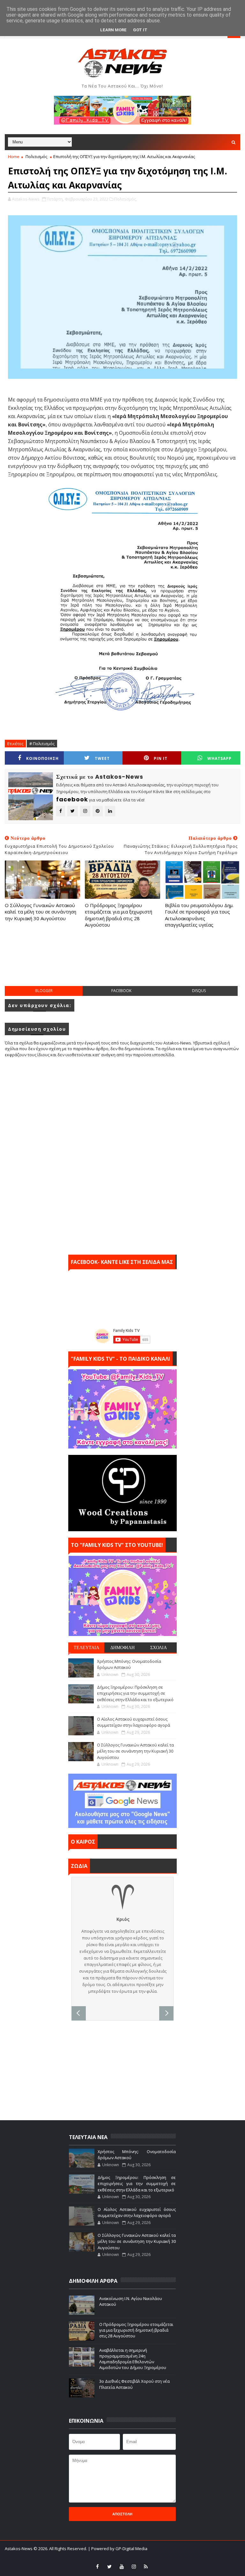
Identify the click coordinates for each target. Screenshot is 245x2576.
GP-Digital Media (170, 2557)
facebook (121, 991)
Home (14, 157)
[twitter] (109, 2566)
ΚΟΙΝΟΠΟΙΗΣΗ (42, 758)
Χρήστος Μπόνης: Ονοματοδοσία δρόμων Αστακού (129, 1664)
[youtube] (122, 2566)
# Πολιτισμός (42, 744)
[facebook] (97, 2566)
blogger (44, 991)
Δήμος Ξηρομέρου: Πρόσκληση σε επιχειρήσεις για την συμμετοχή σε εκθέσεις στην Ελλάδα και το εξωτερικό (135, 1693)
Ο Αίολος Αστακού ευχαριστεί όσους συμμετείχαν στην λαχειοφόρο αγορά (134, 1722)
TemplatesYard (106, 2557)
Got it (140, 30)
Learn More (113, 30)
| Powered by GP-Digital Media (118, 2549)
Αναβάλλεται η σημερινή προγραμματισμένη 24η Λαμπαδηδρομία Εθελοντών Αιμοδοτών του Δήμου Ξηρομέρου (133, 2359)
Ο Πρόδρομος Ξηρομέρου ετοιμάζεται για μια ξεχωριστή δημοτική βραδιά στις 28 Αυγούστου (119, 915)
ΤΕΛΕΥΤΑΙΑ (86, 1647)
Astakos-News (19, 2549)
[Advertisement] (122, 963)
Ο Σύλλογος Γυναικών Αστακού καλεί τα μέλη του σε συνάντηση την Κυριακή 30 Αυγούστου (41, 912)
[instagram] (134, 2566)
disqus (199, 991)
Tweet (102, 758)
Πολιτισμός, (126, 199)
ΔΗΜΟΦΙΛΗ (122, 1647)
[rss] (146, 2566)
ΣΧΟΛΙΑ (159, 1647)
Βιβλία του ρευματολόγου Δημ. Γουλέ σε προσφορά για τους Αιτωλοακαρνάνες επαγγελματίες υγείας (199, 915)
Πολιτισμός (36, 157)
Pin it (161, 758)
